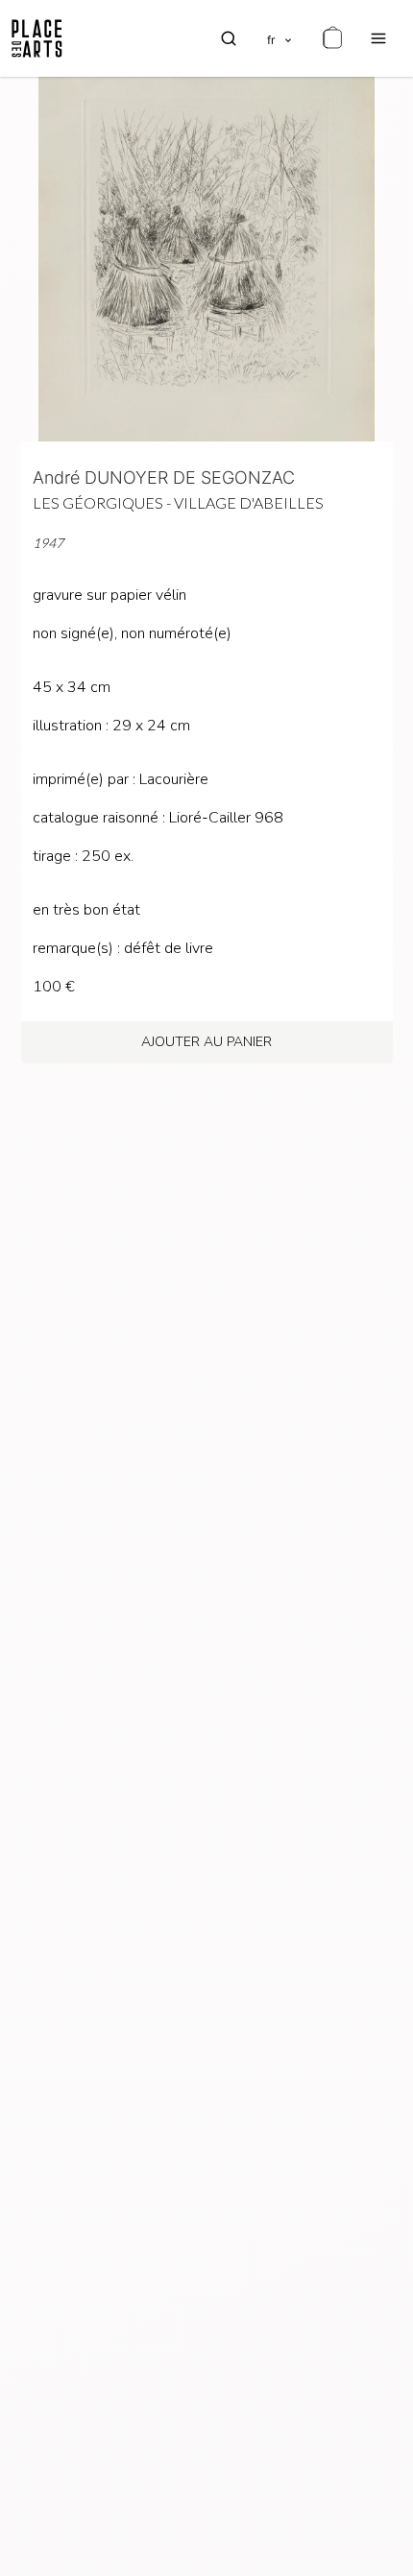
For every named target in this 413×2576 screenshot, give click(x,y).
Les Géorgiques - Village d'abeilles (178, 502)
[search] (229, 38)
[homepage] (37, 38)
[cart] (332, 38)
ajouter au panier (206, 1042)
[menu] (378, 38)
